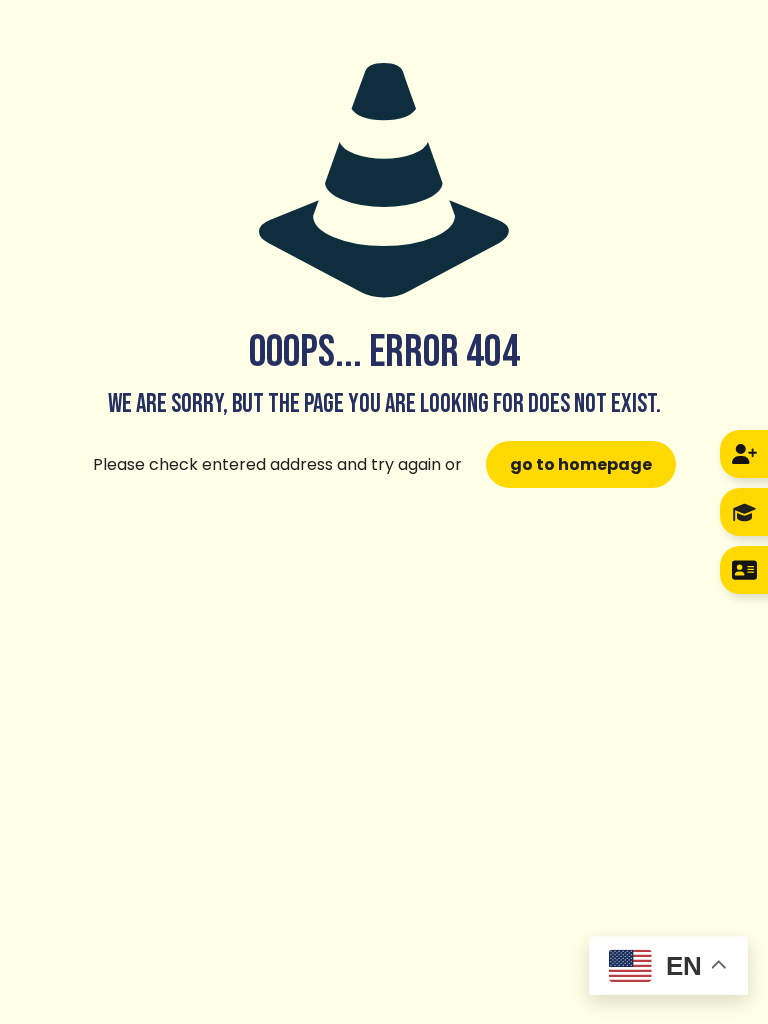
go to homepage (581, 464)
